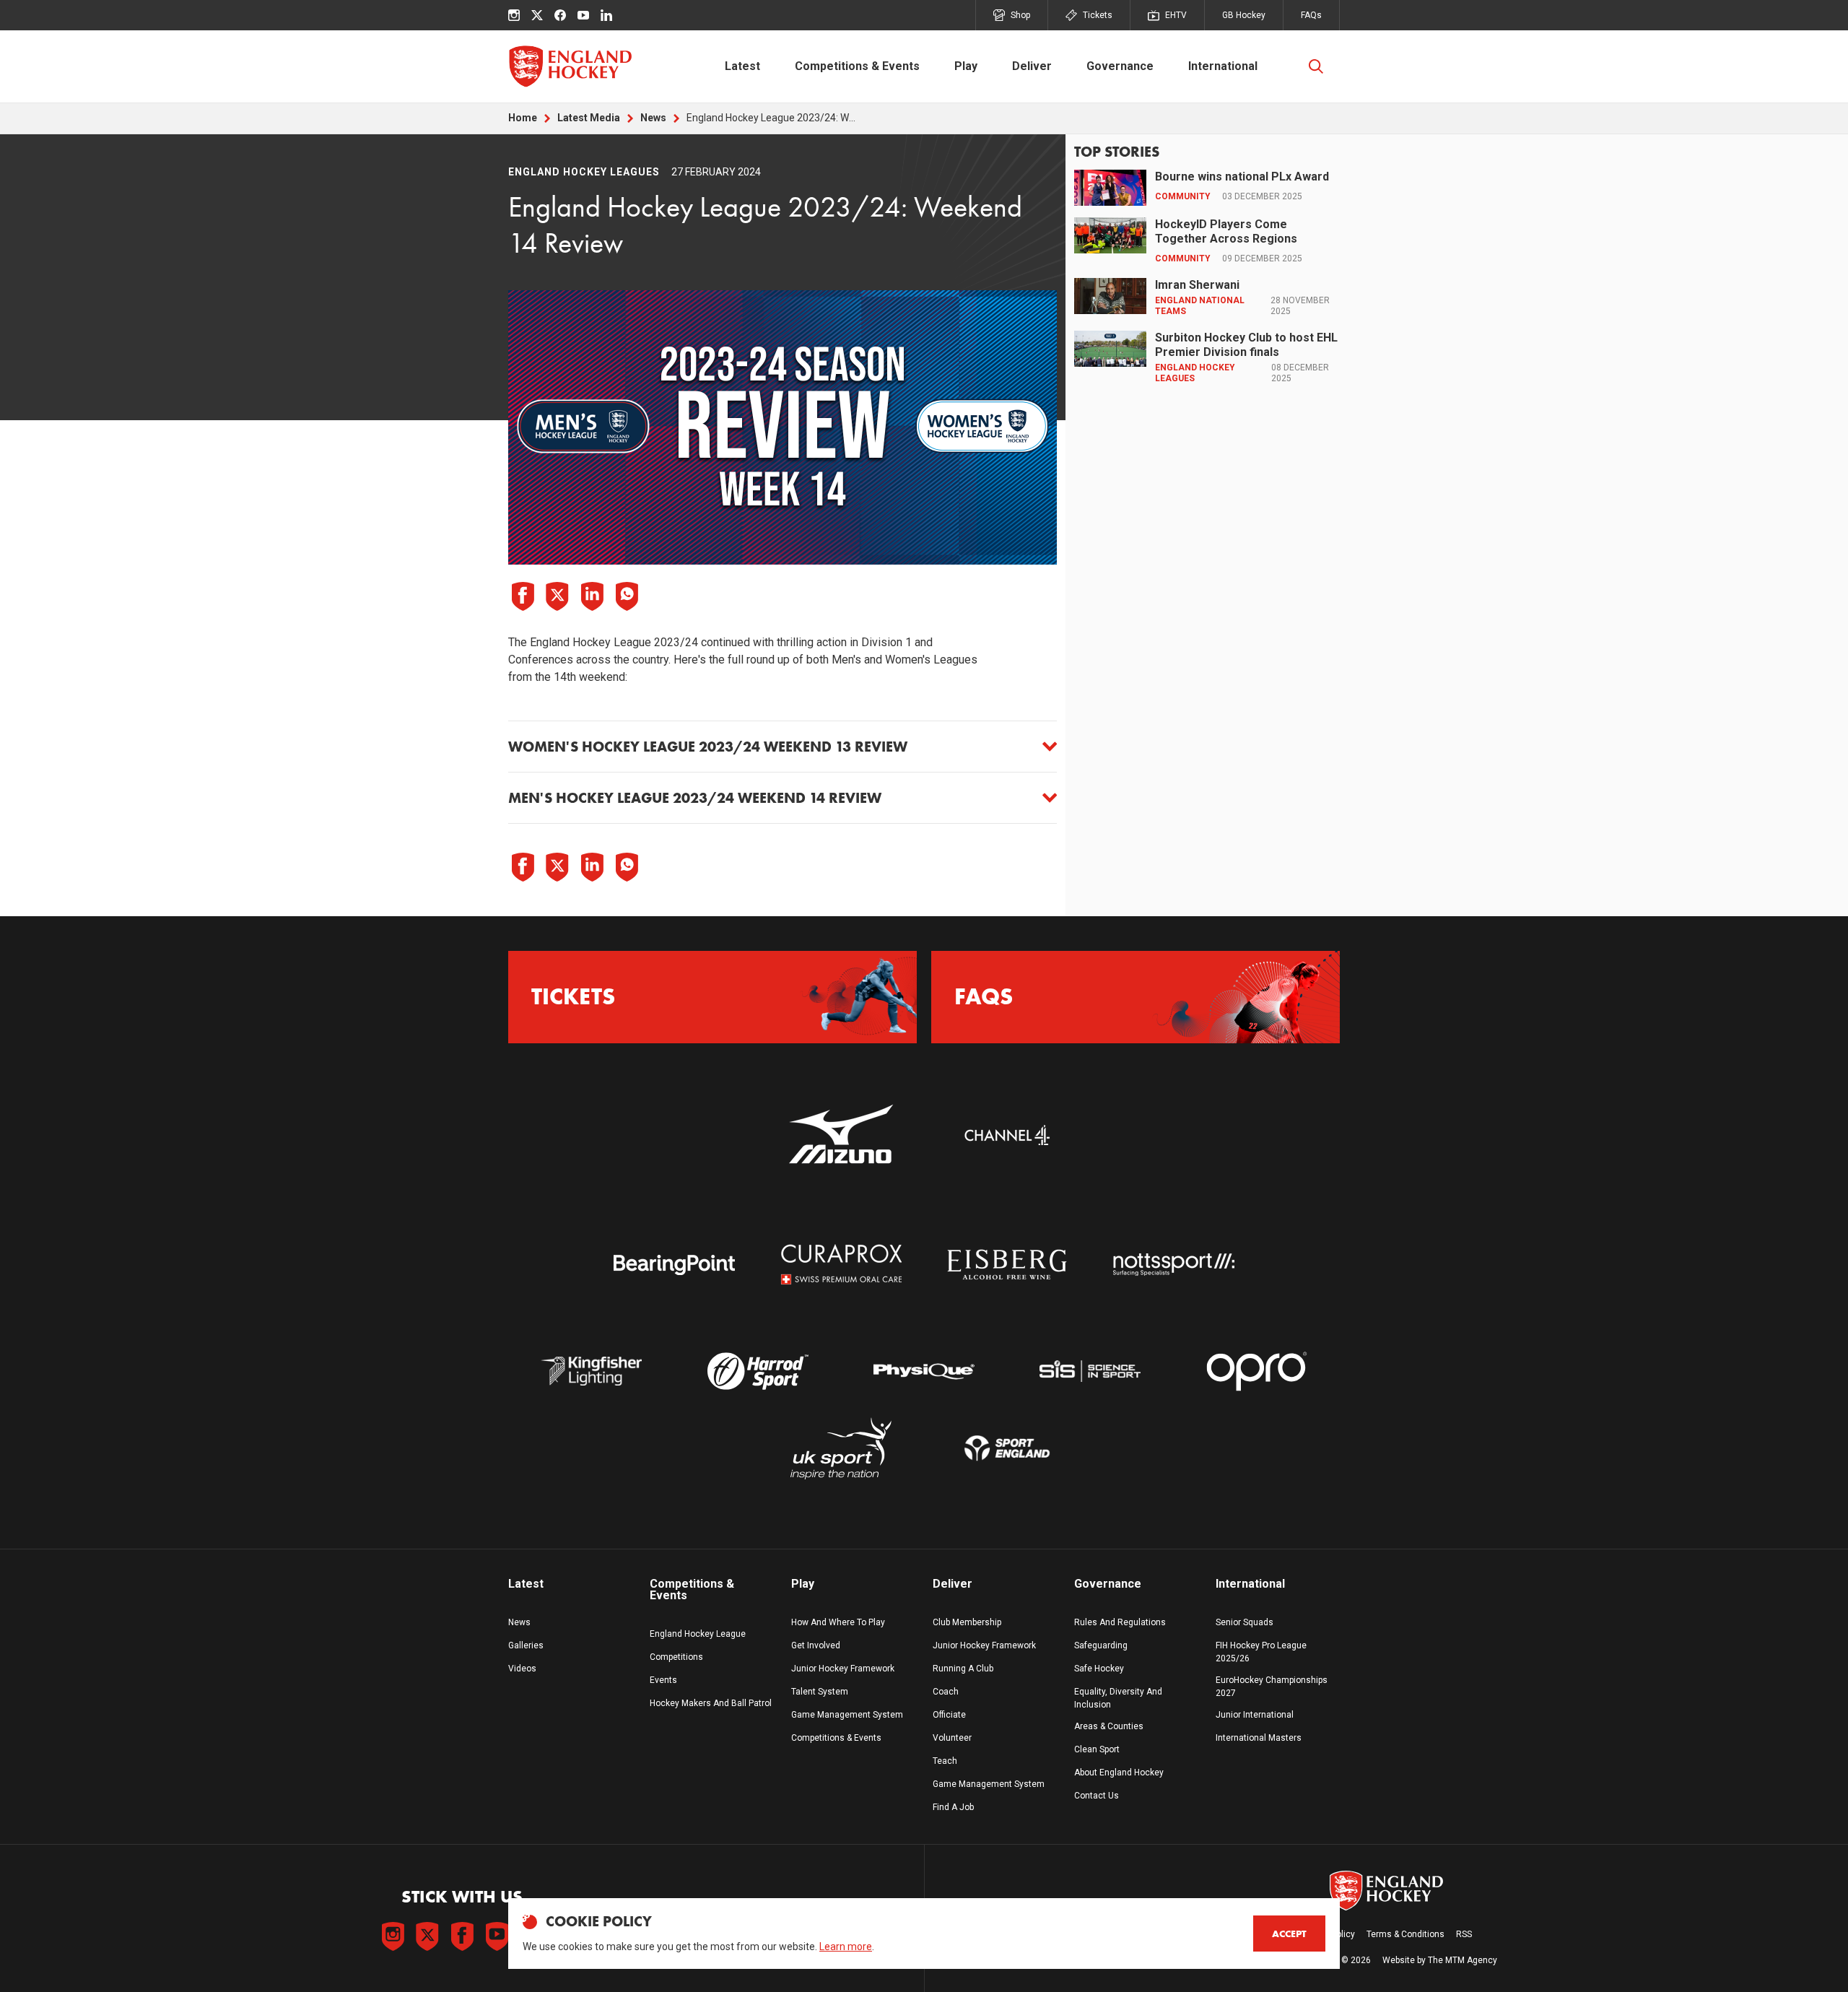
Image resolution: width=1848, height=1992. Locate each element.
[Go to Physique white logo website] (924, 1371)
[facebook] (560, 15)
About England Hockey (1119, 1773)
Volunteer (952, 1738)
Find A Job (953, 1807)
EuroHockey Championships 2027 (1272, 1687)
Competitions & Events (857, 66)
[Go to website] (841, 1135)
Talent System (820, 1692)
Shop (1020, 15)
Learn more (846, 1947)
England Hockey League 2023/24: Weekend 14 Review (773, 118)
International (1223, 66)
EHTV (1176, 15)
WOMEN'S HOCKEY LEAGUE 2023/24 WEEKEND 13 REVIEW (708, 747)
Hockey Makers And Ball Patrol (711, 1703)
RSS (1464, 1934)
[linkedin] (606, 15)
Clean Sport (1097, 1749)
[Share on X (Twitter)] (557, 596)
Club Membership (967, 1622)
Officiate (949, 1715)
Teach (945, 1761)
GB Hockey (1244, 15)
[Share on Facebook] (523, 596)
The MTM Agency (1463, 1960)
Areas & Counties (1109, 1726)
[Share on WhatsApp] (627, 596)
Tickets (1098, 15)
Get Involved (816, 1645)
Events (663, 1680)
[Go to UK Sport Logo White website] (841, 1449)
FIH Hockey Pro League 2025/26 (1261, 1652)
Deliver (1032, 66)
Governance (1120, 66)
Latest (742, 66)
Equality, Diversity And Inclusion (1118, 1698)
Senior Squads (1245, 1622)
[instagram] (514, 15)
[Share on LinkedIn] (592, 596)
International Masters (1259, 1738)
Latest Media (589, 118)
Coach (946, 1692)
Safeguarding (1101, 1645)
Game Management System (847, 1715)
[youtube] (583, 15)
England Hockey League (698, 1634)
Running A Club (963, 1669)
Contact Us (1097, 1796)
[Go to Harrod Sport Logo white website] (757, 1371)
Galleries (526, 1645)
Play (966, 66)
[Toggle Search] (1316, 66)
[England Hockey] (570, 66)
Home (523, 118)
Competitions (676, 1657)
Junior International (1255, 1715)
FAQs (1311, 15)
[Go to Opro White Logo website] (1257, 1371)
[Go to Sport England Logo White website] (1007, 1449)
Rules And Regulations (1120, 1622)
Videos (522, 1669)
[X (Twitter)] (537, 15)
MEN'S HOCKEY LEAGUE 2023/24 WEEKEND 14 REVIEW (695, 798)
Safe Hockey (1099, 1669)
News (653, 118)
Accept (1289, 1934)
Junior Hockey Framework (843, 1669)
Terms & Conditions (1405, 1934)
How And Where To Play (838, 1622)
